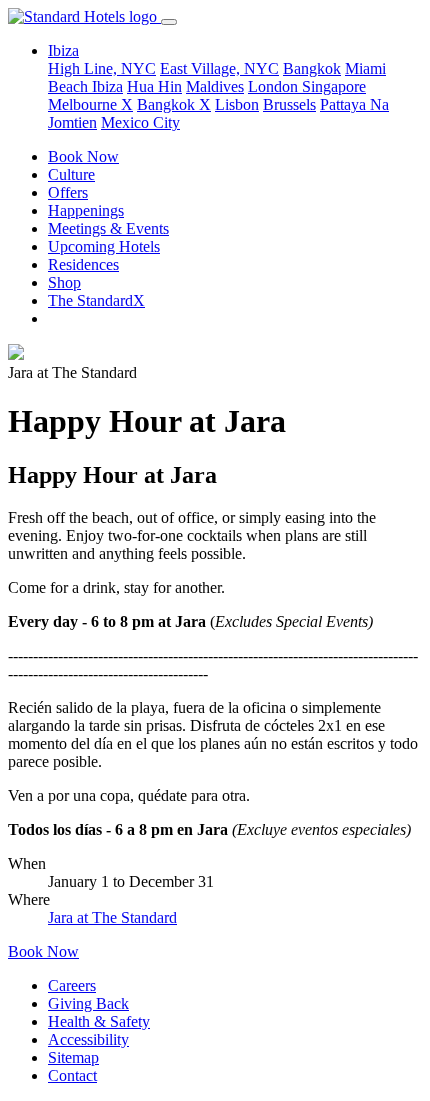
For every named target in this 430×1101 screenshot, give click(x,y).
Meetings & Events (108, 228)
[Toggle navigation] (169, 22)
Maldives (215, 86)
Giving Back (88, 1003)
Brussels (289, 104)
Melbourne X (90, 104)
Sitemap (73, 1057)
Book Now (83, 156)
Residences (83, 264)
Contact (72, 1075)
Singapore (334, 86)
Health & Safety (99, 1021)
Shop (64, 282)
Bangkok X (174, 104)
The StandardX (96, 300)
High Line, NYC (102, 68)
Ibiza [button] (63, 50)
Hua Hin (154, 86)
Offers (68, 192)
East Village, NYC (219, 68)
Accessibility (88, 1039)
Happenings (86, 210)
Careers (72, 985)
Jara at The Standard (112, 917)
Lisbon (237, 104)
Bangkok (312, 68)
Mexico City (140, 122)
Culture (71, 174)
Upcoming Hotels (104, 246)
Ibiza (107, 86)
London (275, 86)
